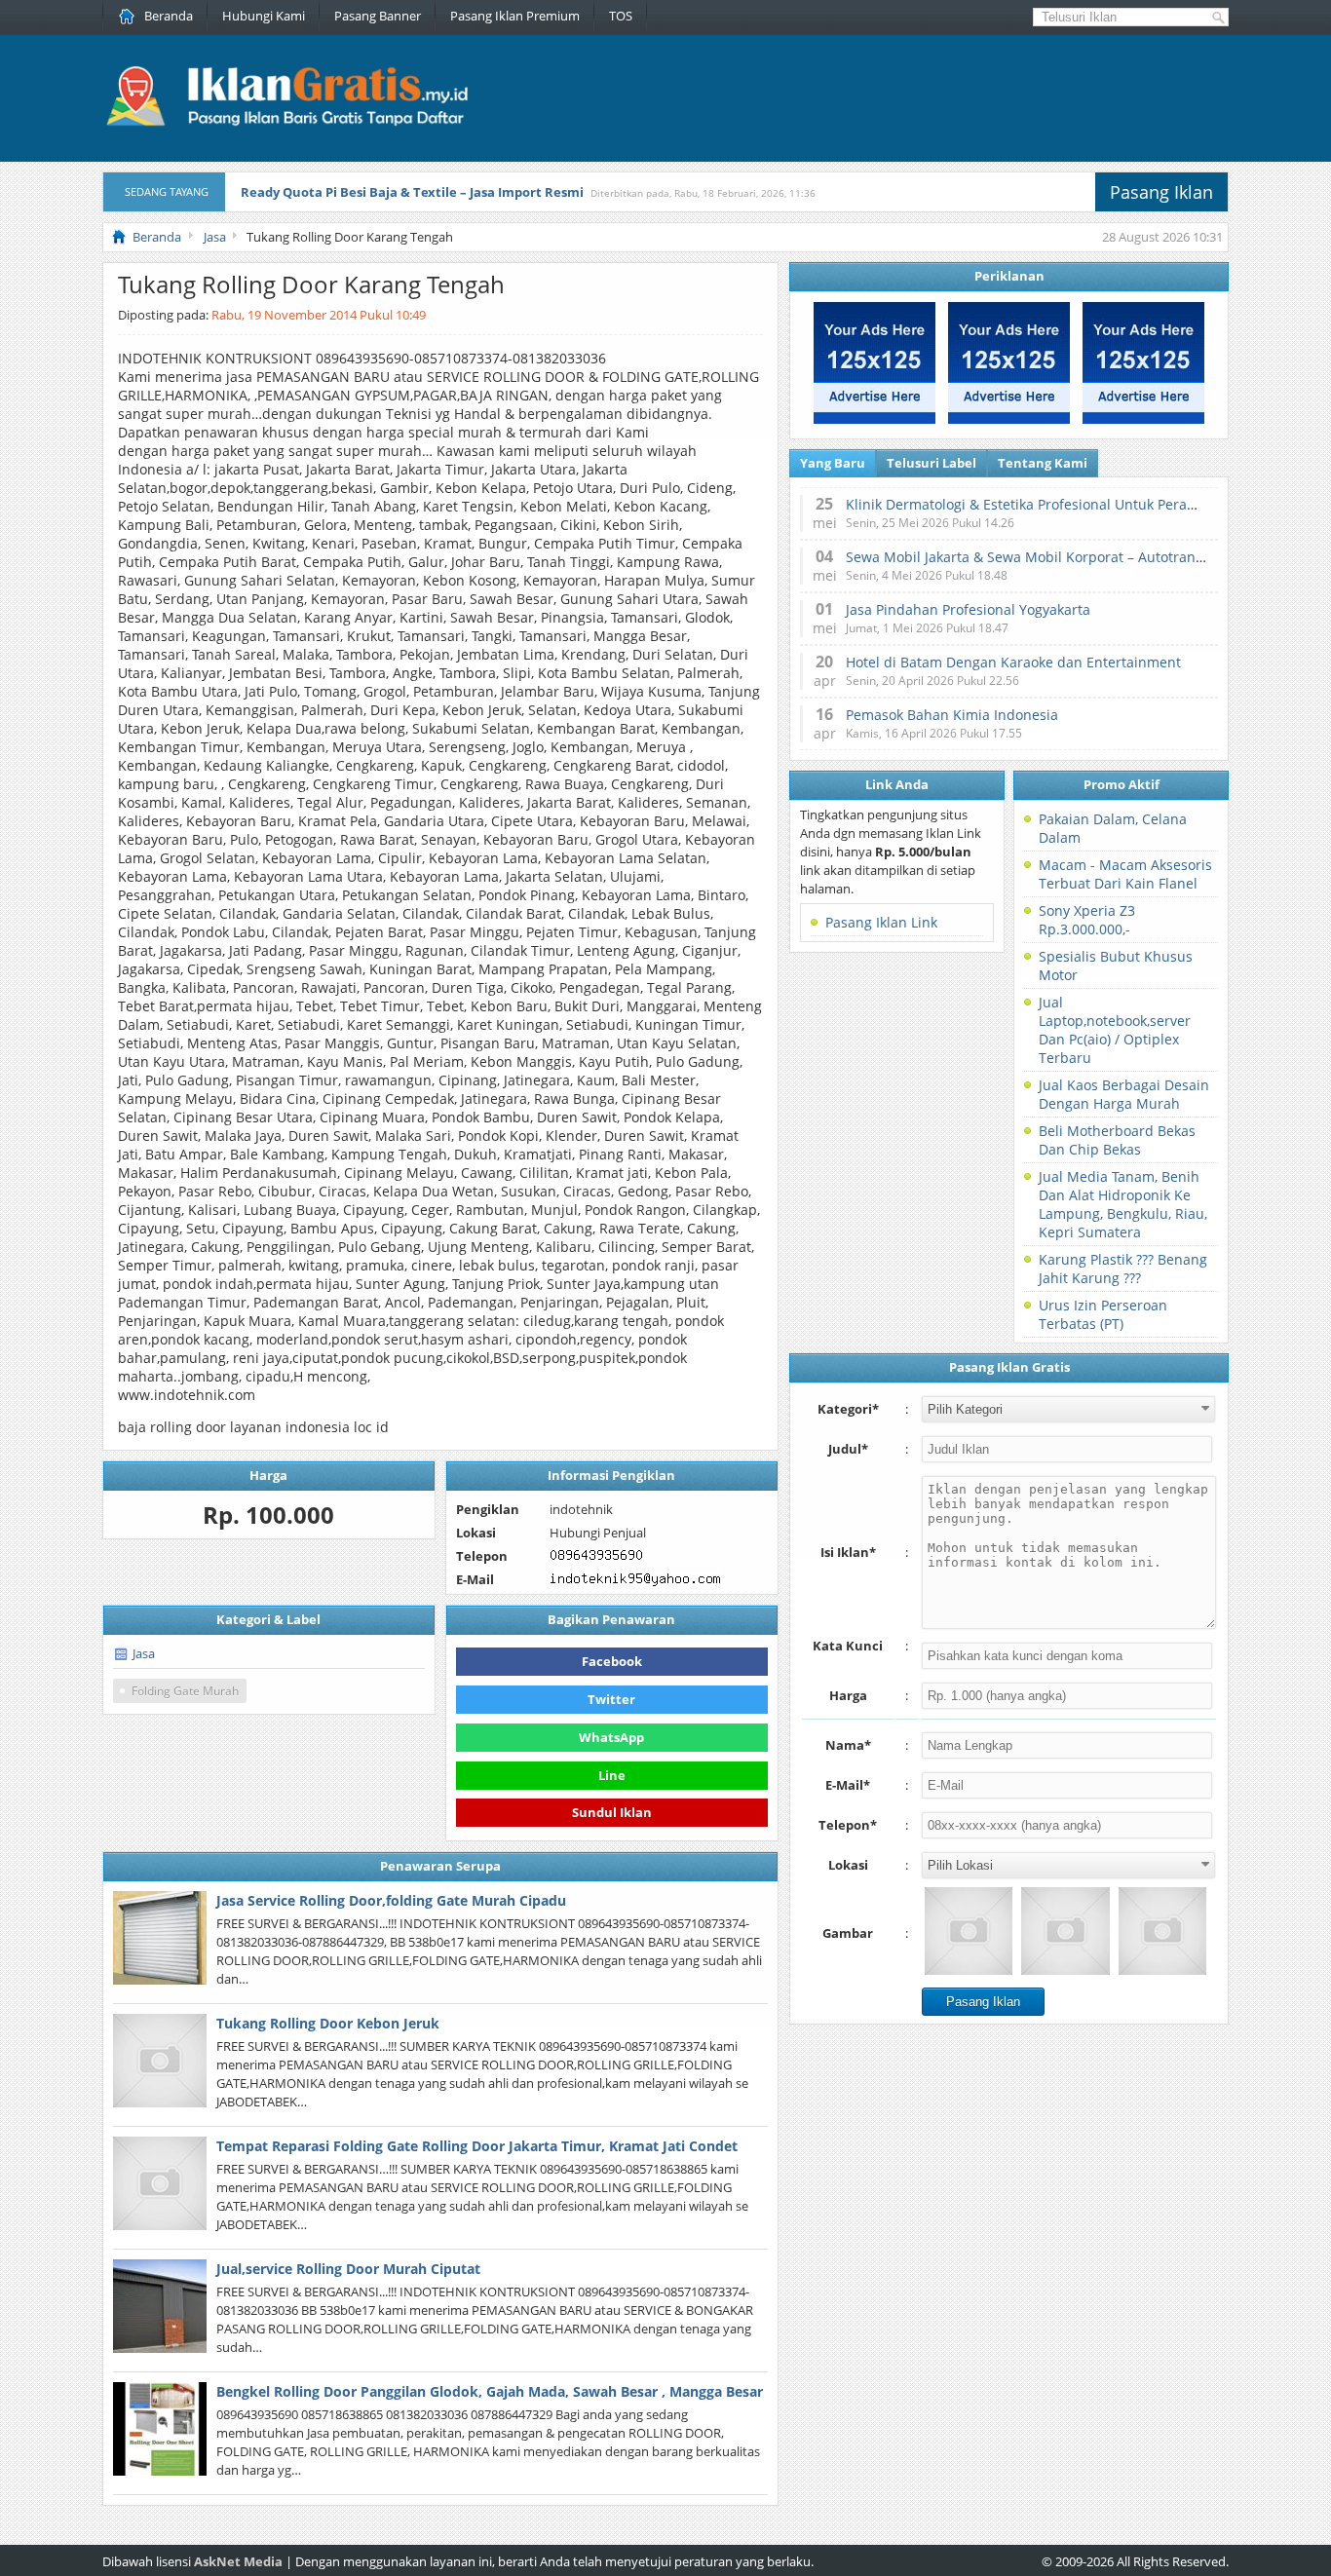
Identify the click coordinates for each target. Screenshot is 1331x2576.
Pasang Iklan (1161, 192)
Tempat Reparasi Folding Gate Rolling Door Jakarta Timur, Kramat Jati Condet (477, 2146)
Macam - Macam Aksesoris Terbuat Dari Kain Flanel (1125, 874)
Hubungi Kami (264, 16)
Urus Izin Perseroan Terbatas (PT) (1103, 1314)
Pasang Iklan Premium (515, 16)
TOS (621, 16)
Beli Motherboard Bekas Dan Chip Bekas (1117, 1140)
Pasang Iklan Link (881, 922)
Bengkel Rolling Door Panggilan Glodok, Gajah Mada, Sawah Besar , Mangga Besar (490, 2391)
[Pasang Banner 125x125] (875, 419)
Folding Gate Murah (185, 1691)
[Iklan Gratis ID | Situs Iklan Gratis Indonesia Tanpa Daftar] (285, 124)
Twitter (611, 1699)
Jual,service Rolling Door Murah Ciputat (348, 2269)
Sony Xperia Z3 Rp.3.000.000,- (1087, 920)
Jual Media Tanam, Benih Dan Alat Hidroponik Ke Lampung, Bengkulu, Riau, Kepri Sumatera (1123, 1204)
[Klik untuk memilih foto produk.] (969, 1931)
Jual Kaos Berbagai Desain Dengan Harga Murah (1124, 1094)
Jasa (144, 1653)
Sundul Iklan (612, 1811)
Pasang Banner (378, 16)
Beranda (169, 16)
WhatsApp (611, 1737)
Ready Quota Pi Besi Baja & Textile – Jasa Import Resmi (412, 192)
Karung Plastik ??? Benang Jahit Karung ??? (1123, 1269)
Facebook (612, 1661)
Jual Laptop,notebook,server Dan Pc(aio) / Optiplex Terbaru (1115, 1030)
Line (612, 1775)
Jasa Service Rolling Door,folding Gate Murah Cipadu (391, 1900)
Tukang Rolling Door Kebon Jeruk (328, 2023)
